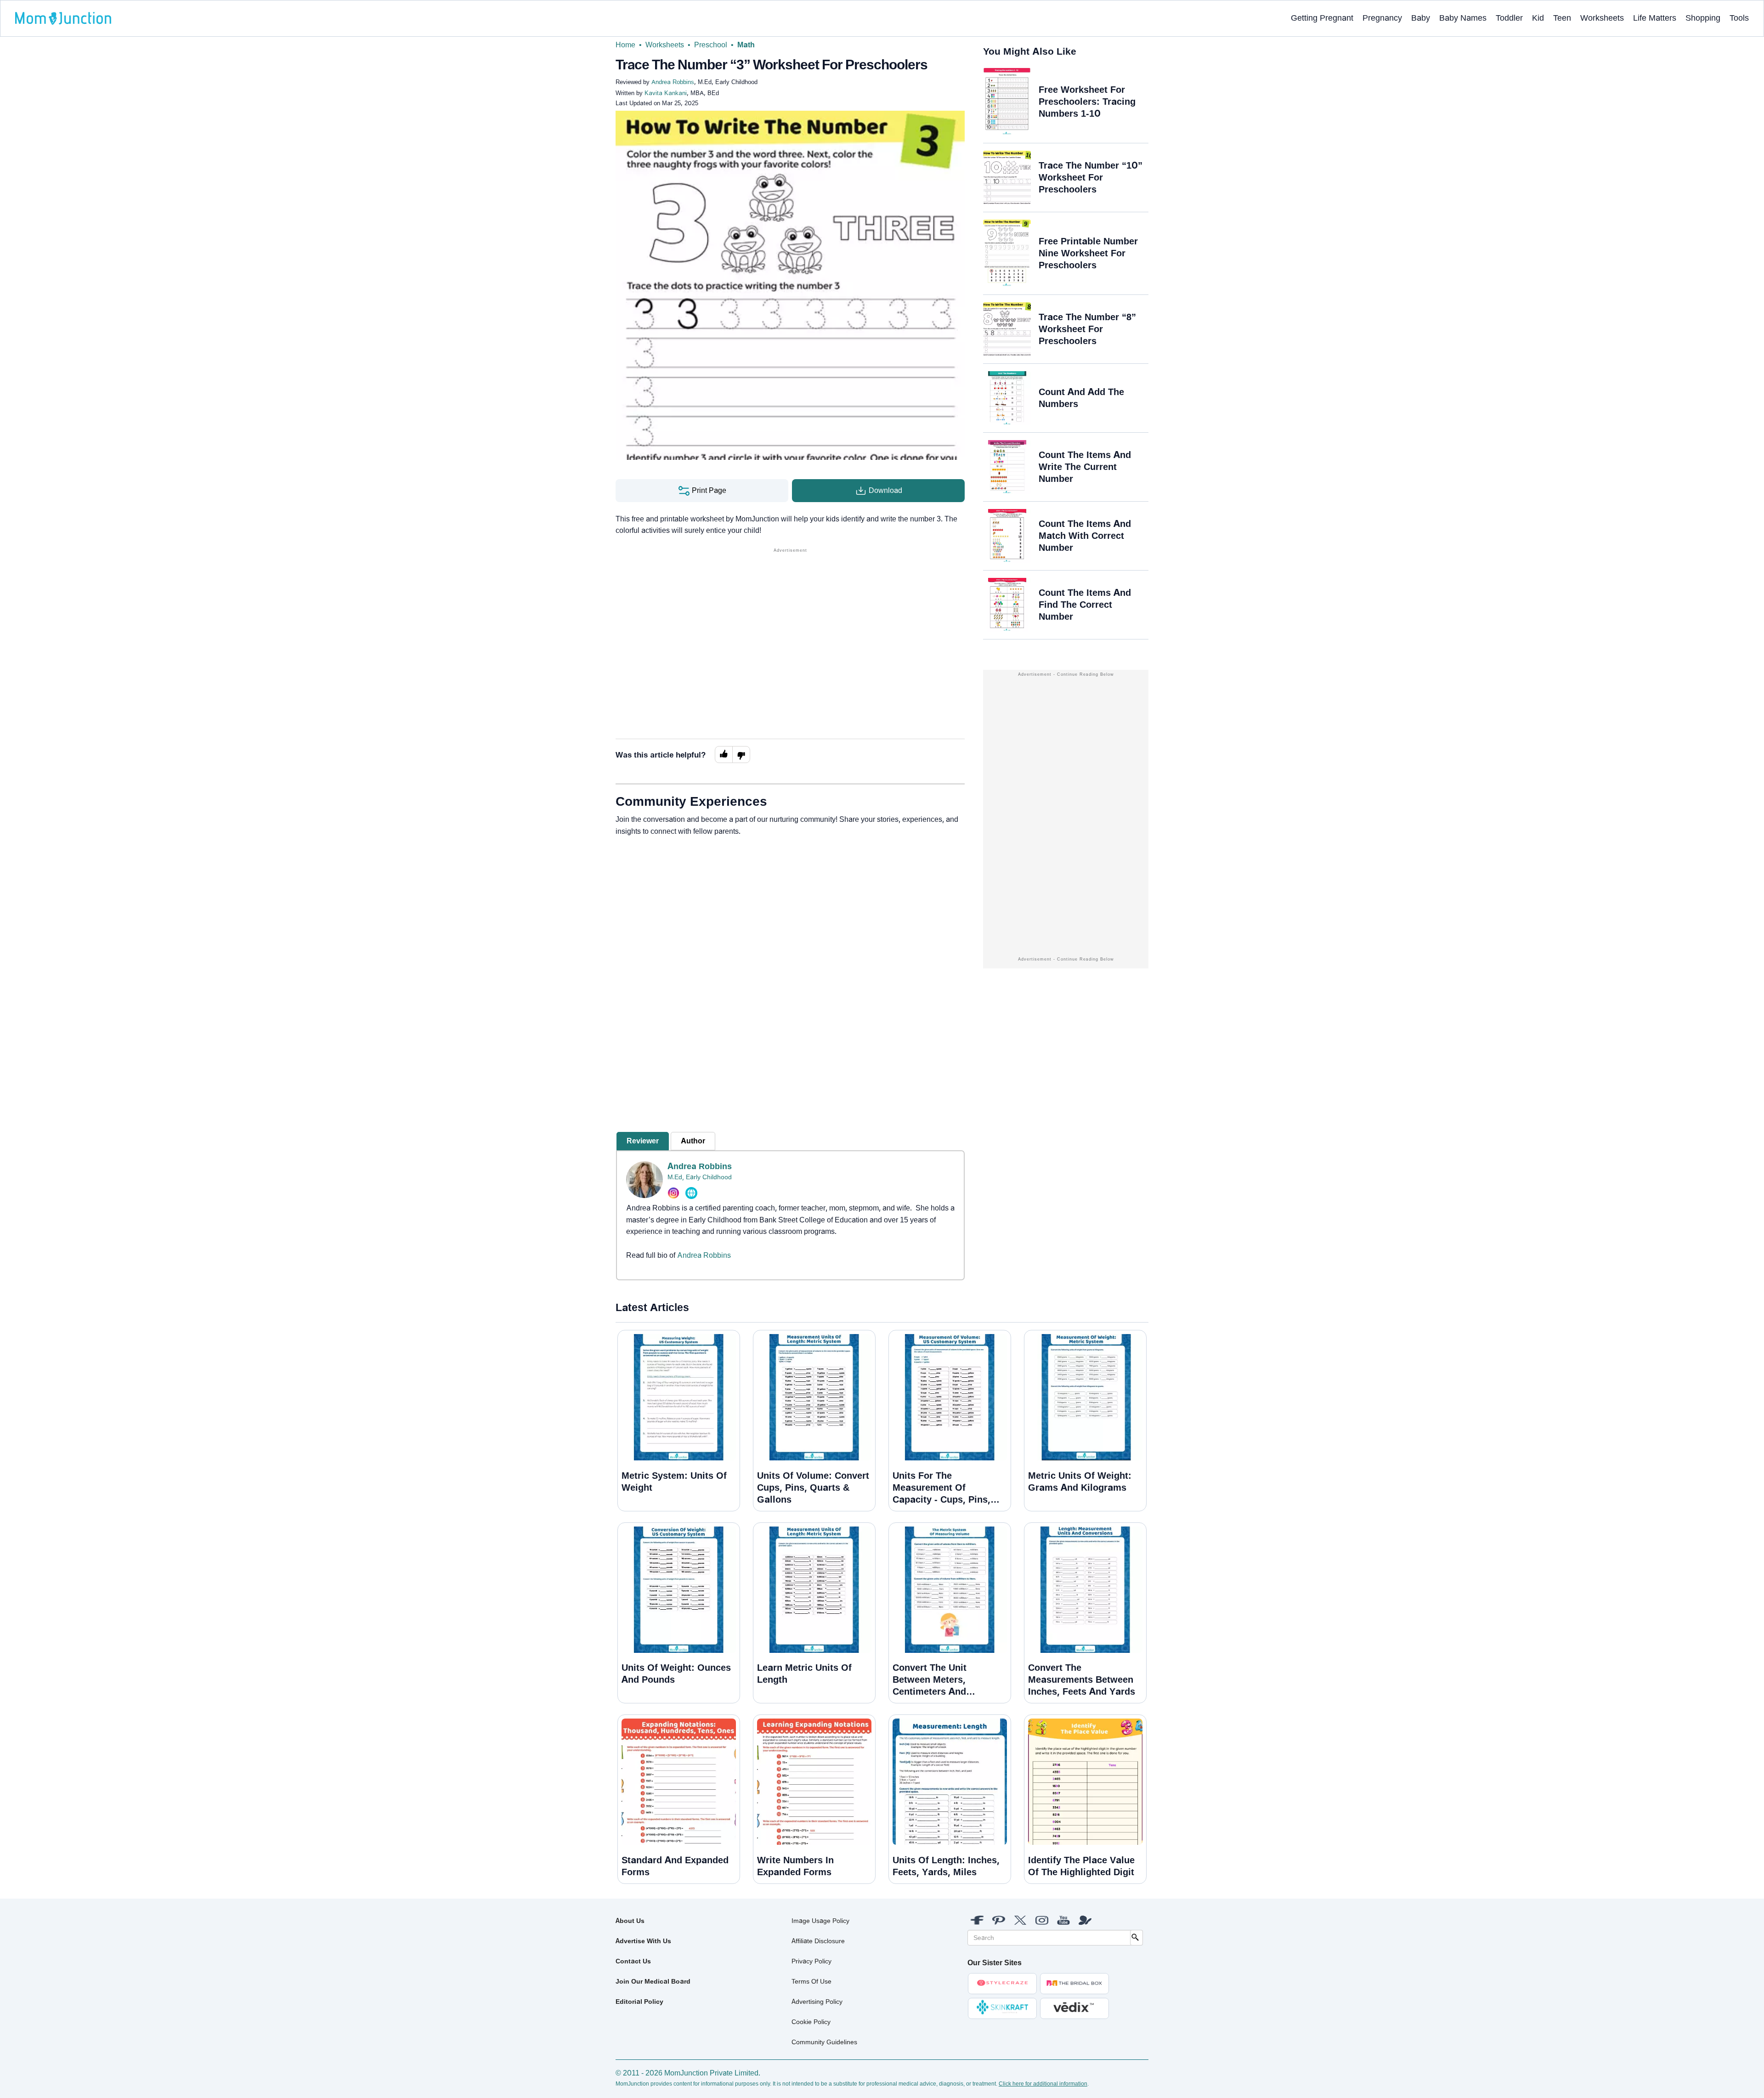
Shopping (1703, 18)
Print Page (708, 490)
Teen (1562, 18)
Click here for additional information (1043, 2084)
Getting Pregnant (1322, 18)
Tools (1739, 18)
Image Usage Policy (820, 1921)
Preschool (711, 45)
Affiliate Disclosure (818, 1941)
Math (746, 45)
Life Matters (1655, 18)
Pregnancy (1382, 18)
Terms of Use (811, 1981)
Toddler (1509, 18)
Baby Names (1463, 18)
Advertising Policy (817, 2002)
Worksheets (1602, 18)
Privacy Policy (811, 1961)
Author (693, 1141)
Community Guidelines (824, 2042)
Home (625, 45)
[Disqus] (790, 968)
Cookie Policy (811, 2022)
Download (885, 490)
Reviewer (643, 1141)
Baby (1421, 18)
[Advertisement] (790, 619)
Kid (1538, 18)
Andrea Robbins (700, 1166)
